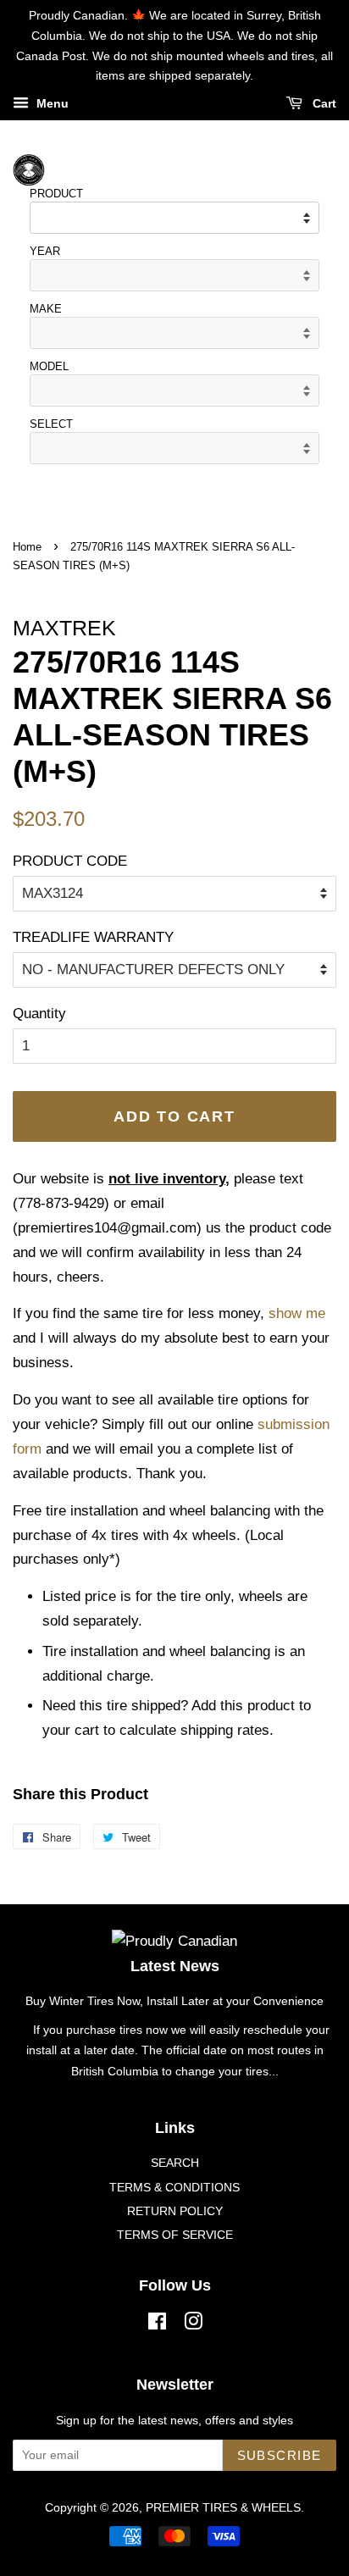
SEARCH (175, 2163)
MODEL (49, 366)
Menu (51, 104)
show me (297, 1313)
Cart (323, 104)
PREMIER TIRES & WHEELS (223, 2507)
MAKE (46, 309)
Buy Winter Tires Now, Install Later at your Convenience (174, 2001)
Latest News (175, 1966)
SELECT (51, 424)
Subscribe (280, 2455)
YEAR (45, 251)
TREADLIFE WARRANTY (93, 937)
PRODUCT (56, 194)
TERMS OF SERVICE (175, 2235)
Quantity (39, 1014)
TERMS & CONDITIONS (174, 2187)
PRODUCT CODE (70, 861)
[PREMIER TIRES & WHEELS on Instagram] (193, 2324)
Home (27, 547)
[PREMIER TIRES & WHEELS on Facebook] (157, 2324)
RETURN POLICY (175, 2211)
